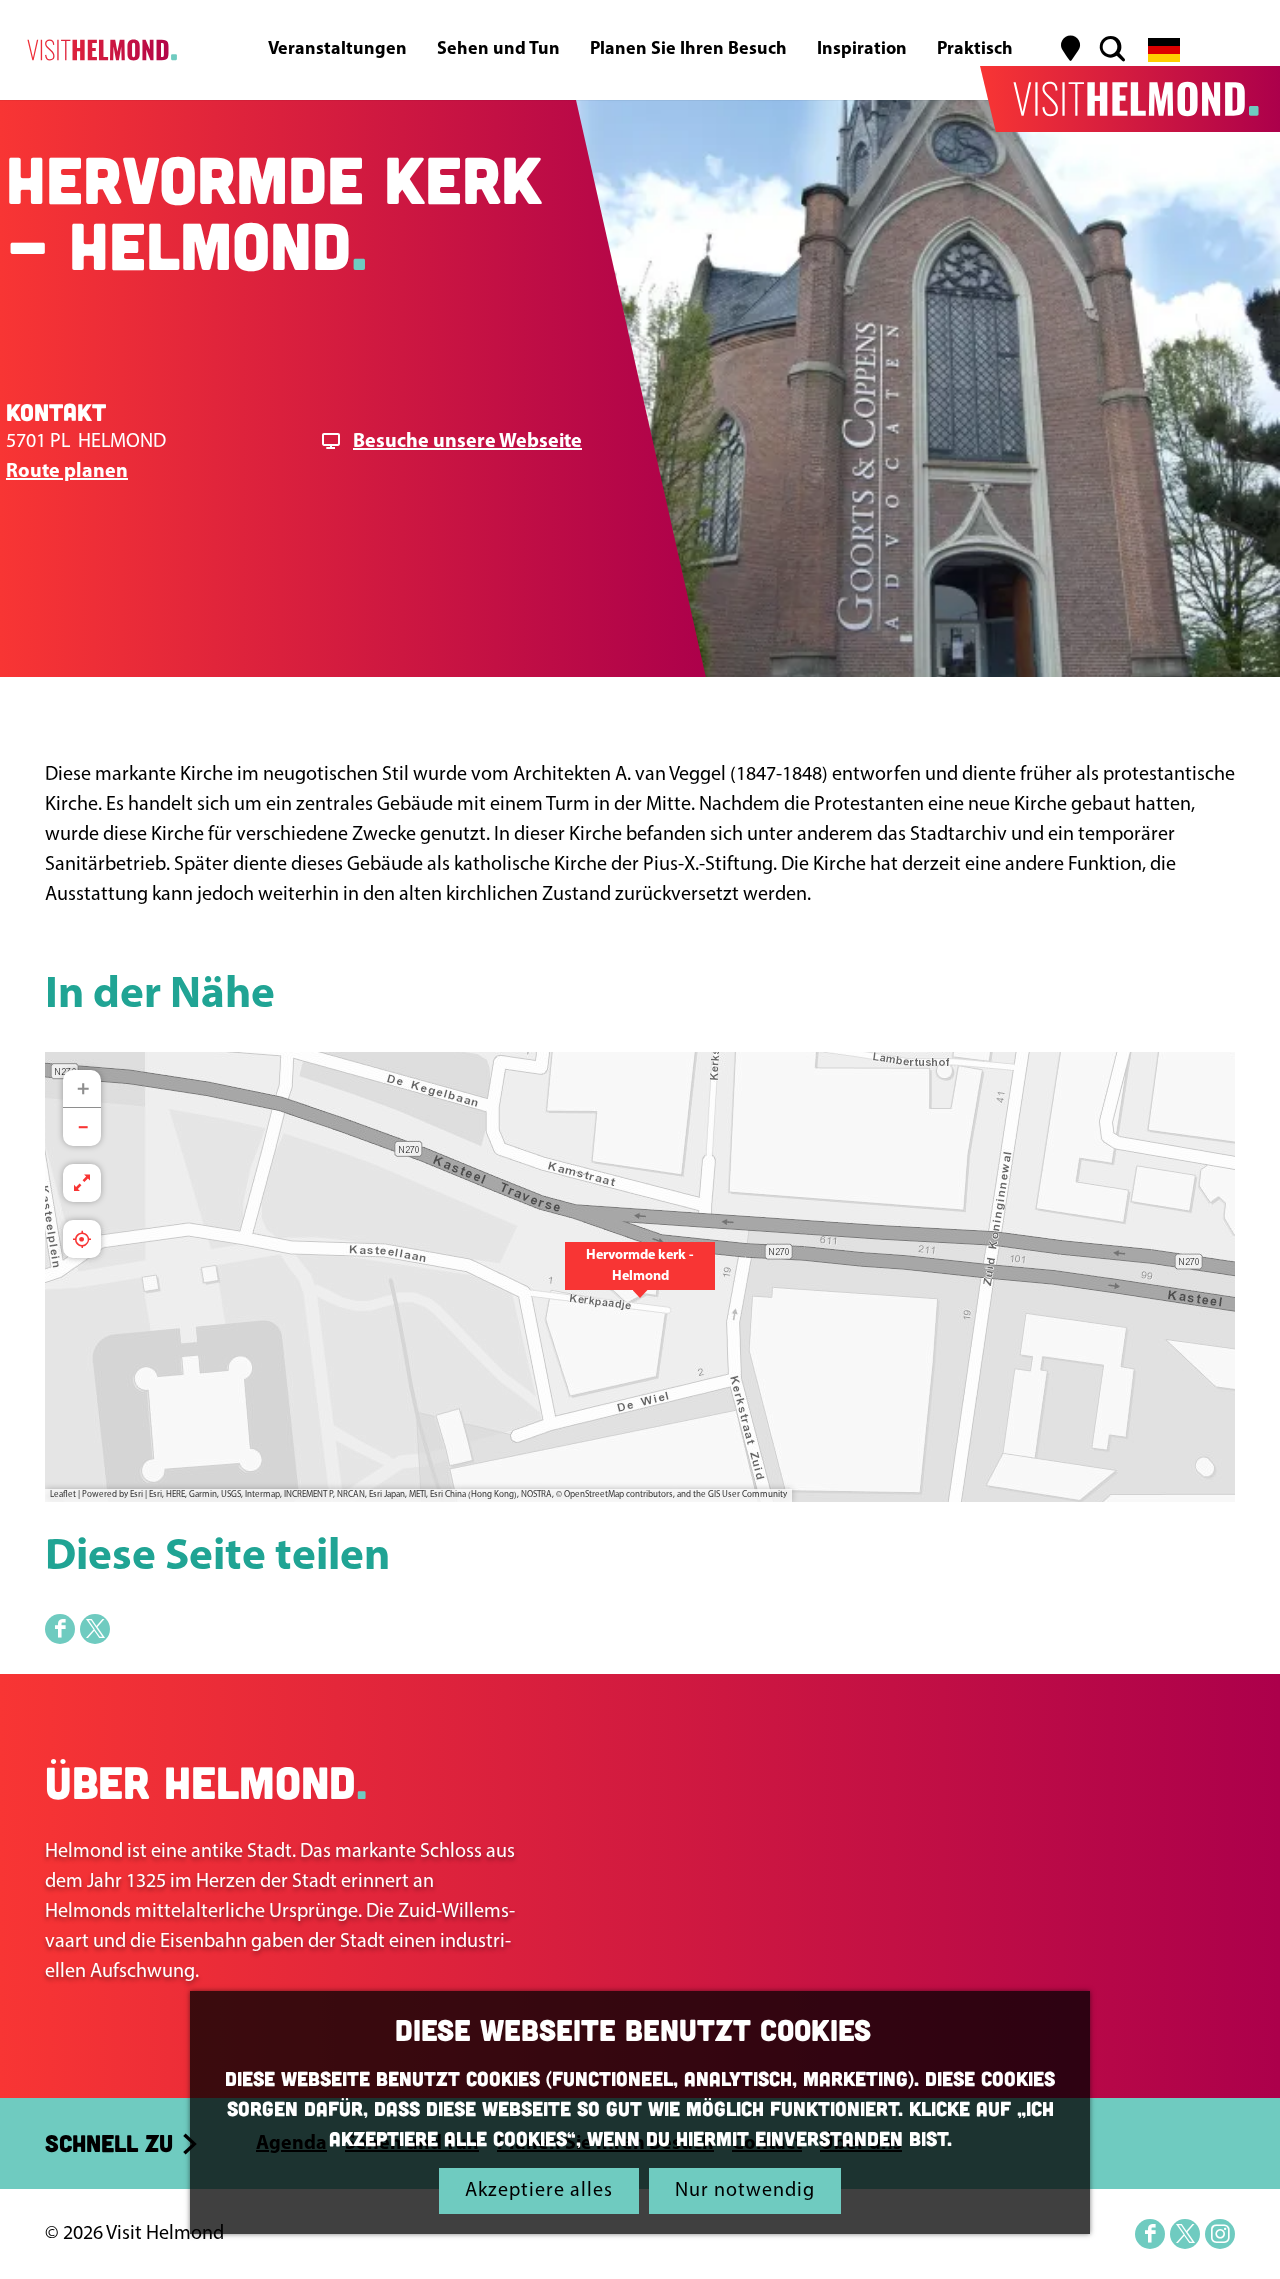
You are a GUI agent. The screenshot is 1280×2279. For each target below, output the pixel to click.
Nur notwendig (745, 2191)
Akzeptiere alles (539, 2191)
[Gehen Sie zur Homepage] (98, 50)
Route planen (67, 472)
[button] (640, 1277)
